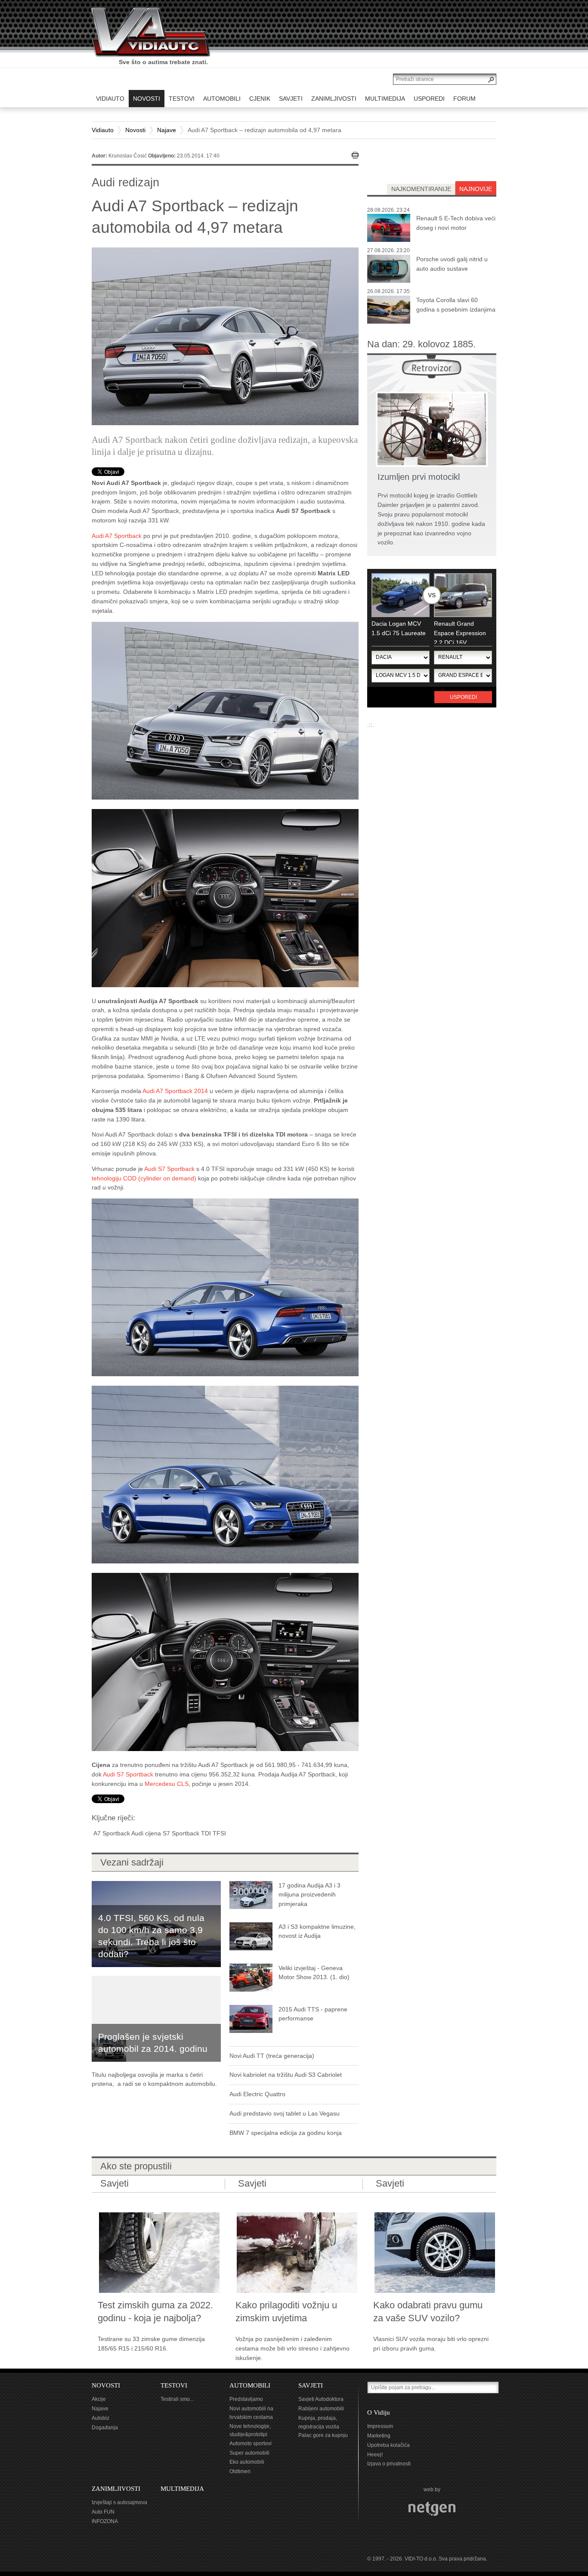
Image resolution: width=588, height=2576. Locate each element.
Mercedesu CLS (167, 1784)
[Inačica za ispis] (355, 155)
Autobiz (101, 2418)
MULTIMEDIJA (182, 2489)
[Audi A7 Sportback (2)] (225, 710)
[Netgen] (432, 2509)
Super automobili (249, 2453)
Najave (167, 130)
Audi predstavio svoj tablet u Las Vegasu (285, 2113)
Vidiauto (103, 130)
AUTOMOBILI (250, 2385)
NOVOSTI (106, 2385)
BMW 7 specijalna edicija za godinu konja (286, 2133)
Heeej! (375, 2455)
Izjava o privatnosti (389, 2464)
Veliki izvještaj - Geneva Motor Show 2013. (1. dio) (314, 1973)
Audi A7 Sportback (117, 536)
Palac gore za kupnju (323, 2435)
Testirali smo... (177, 2399)
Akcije (99, 2399)
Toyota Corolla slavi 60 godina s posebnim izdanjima (456, 305)
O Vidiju (379, 2412)
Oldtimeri (240, 2471)
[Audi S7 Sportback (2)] (225, 1662)
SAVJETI (311, 2385)
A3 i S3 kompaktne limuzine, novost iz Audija (317, 1931)
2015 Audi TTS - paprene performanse (313, 2014)
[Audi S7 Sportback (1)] (225, 1474)
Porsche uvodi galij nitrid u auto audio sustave (452, 264)
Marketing (379, 2436)
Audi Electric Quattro (257, 2094)
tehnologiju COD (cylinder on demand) (144, 1178)
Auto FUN (103, 2512)
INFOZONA (105, 2521)
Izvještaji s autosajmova (119, 2502)
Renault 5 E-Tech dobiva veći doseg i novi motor (456, 223)
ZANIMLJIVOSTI (116, 2489)
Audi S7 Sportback (169, 1169)
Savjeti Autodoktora (321, 2399)
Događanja (105, 2428)
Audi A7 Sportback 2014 (175, 1091)
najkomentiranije (421, 189)
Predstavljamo (246, 2399)
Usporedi (463, 697)
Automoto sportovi (251, 2443)
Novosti (135, 130)
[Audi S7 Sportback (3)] (225, 1287)
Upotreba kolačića (388, 2445)
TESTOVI (174, 2385)
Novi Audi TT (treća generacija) (272, 2056)
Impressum (380, 2426)
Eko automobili (247, 2462)
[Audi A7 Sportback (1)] (225, 897)
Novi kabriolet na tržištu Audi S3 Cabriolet (286, 2075)
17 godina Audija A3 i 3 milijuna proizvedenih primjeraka (309, 1895)
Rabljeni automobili (321, 2409)
